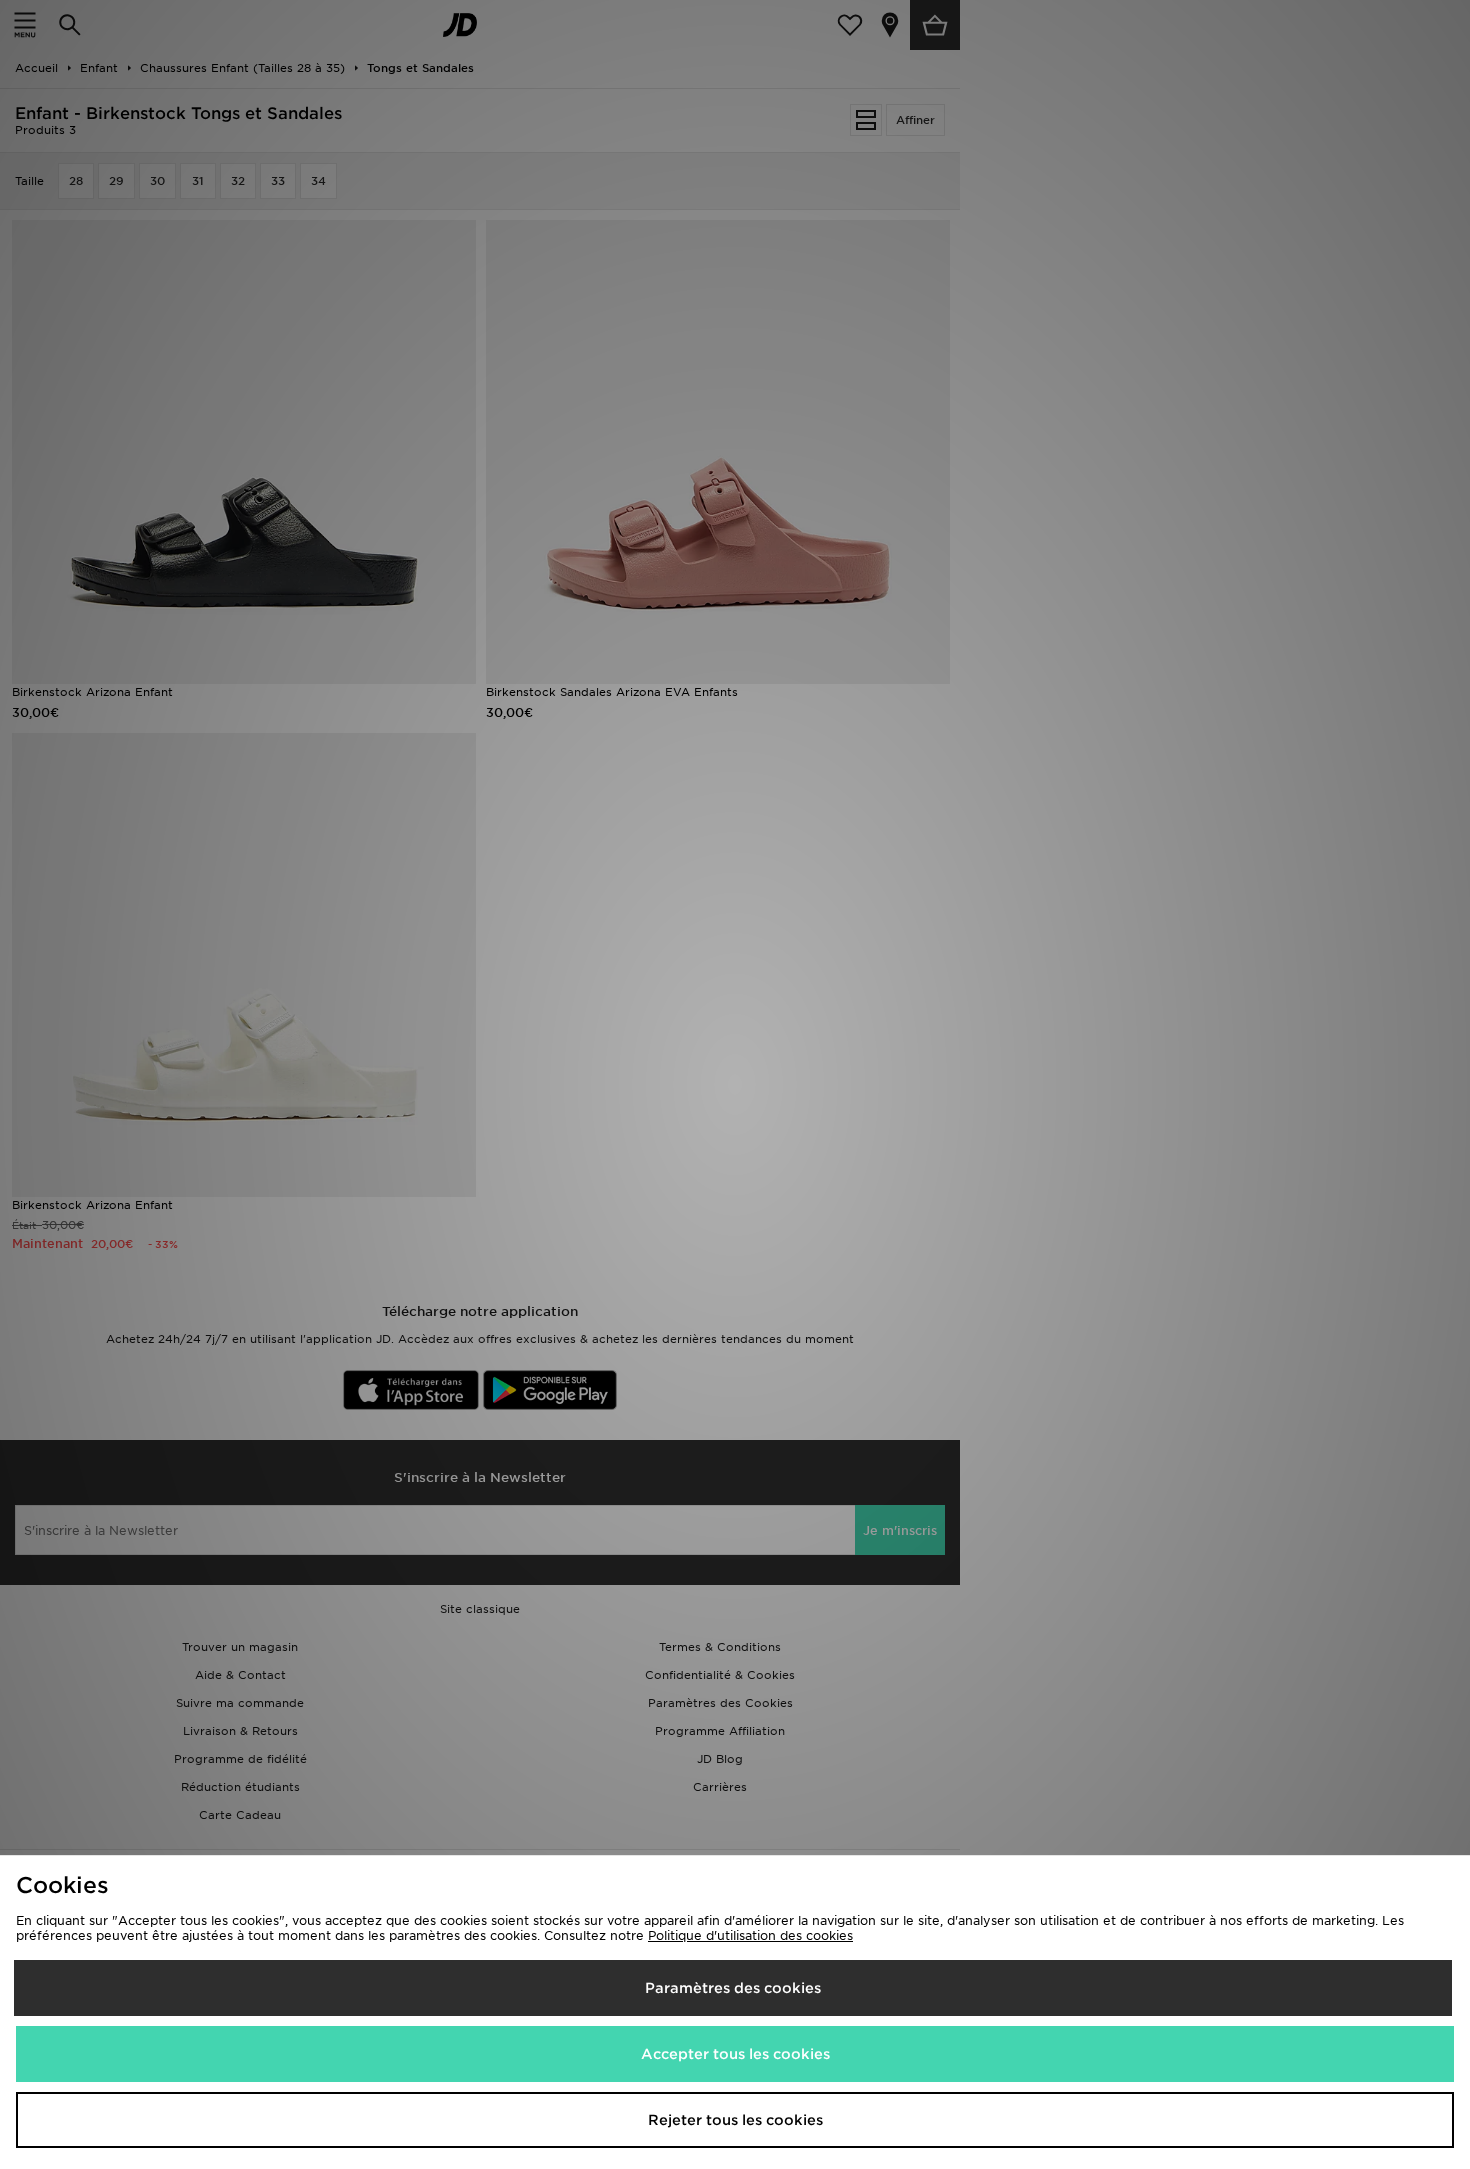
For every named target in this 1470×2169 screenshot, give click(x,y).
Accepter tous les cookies (735, 2054)
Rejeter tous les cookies (735, 2120)
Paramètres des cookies (733, 1988)
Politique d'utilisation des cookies (750, 1935)
